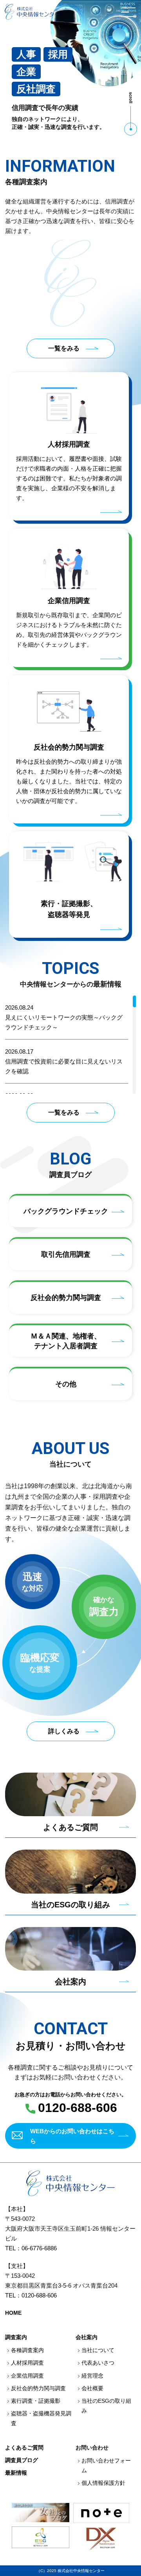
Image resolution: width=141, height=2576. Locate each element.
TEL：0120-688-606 (31, 2295)
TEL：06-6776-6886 (31, 2248)
